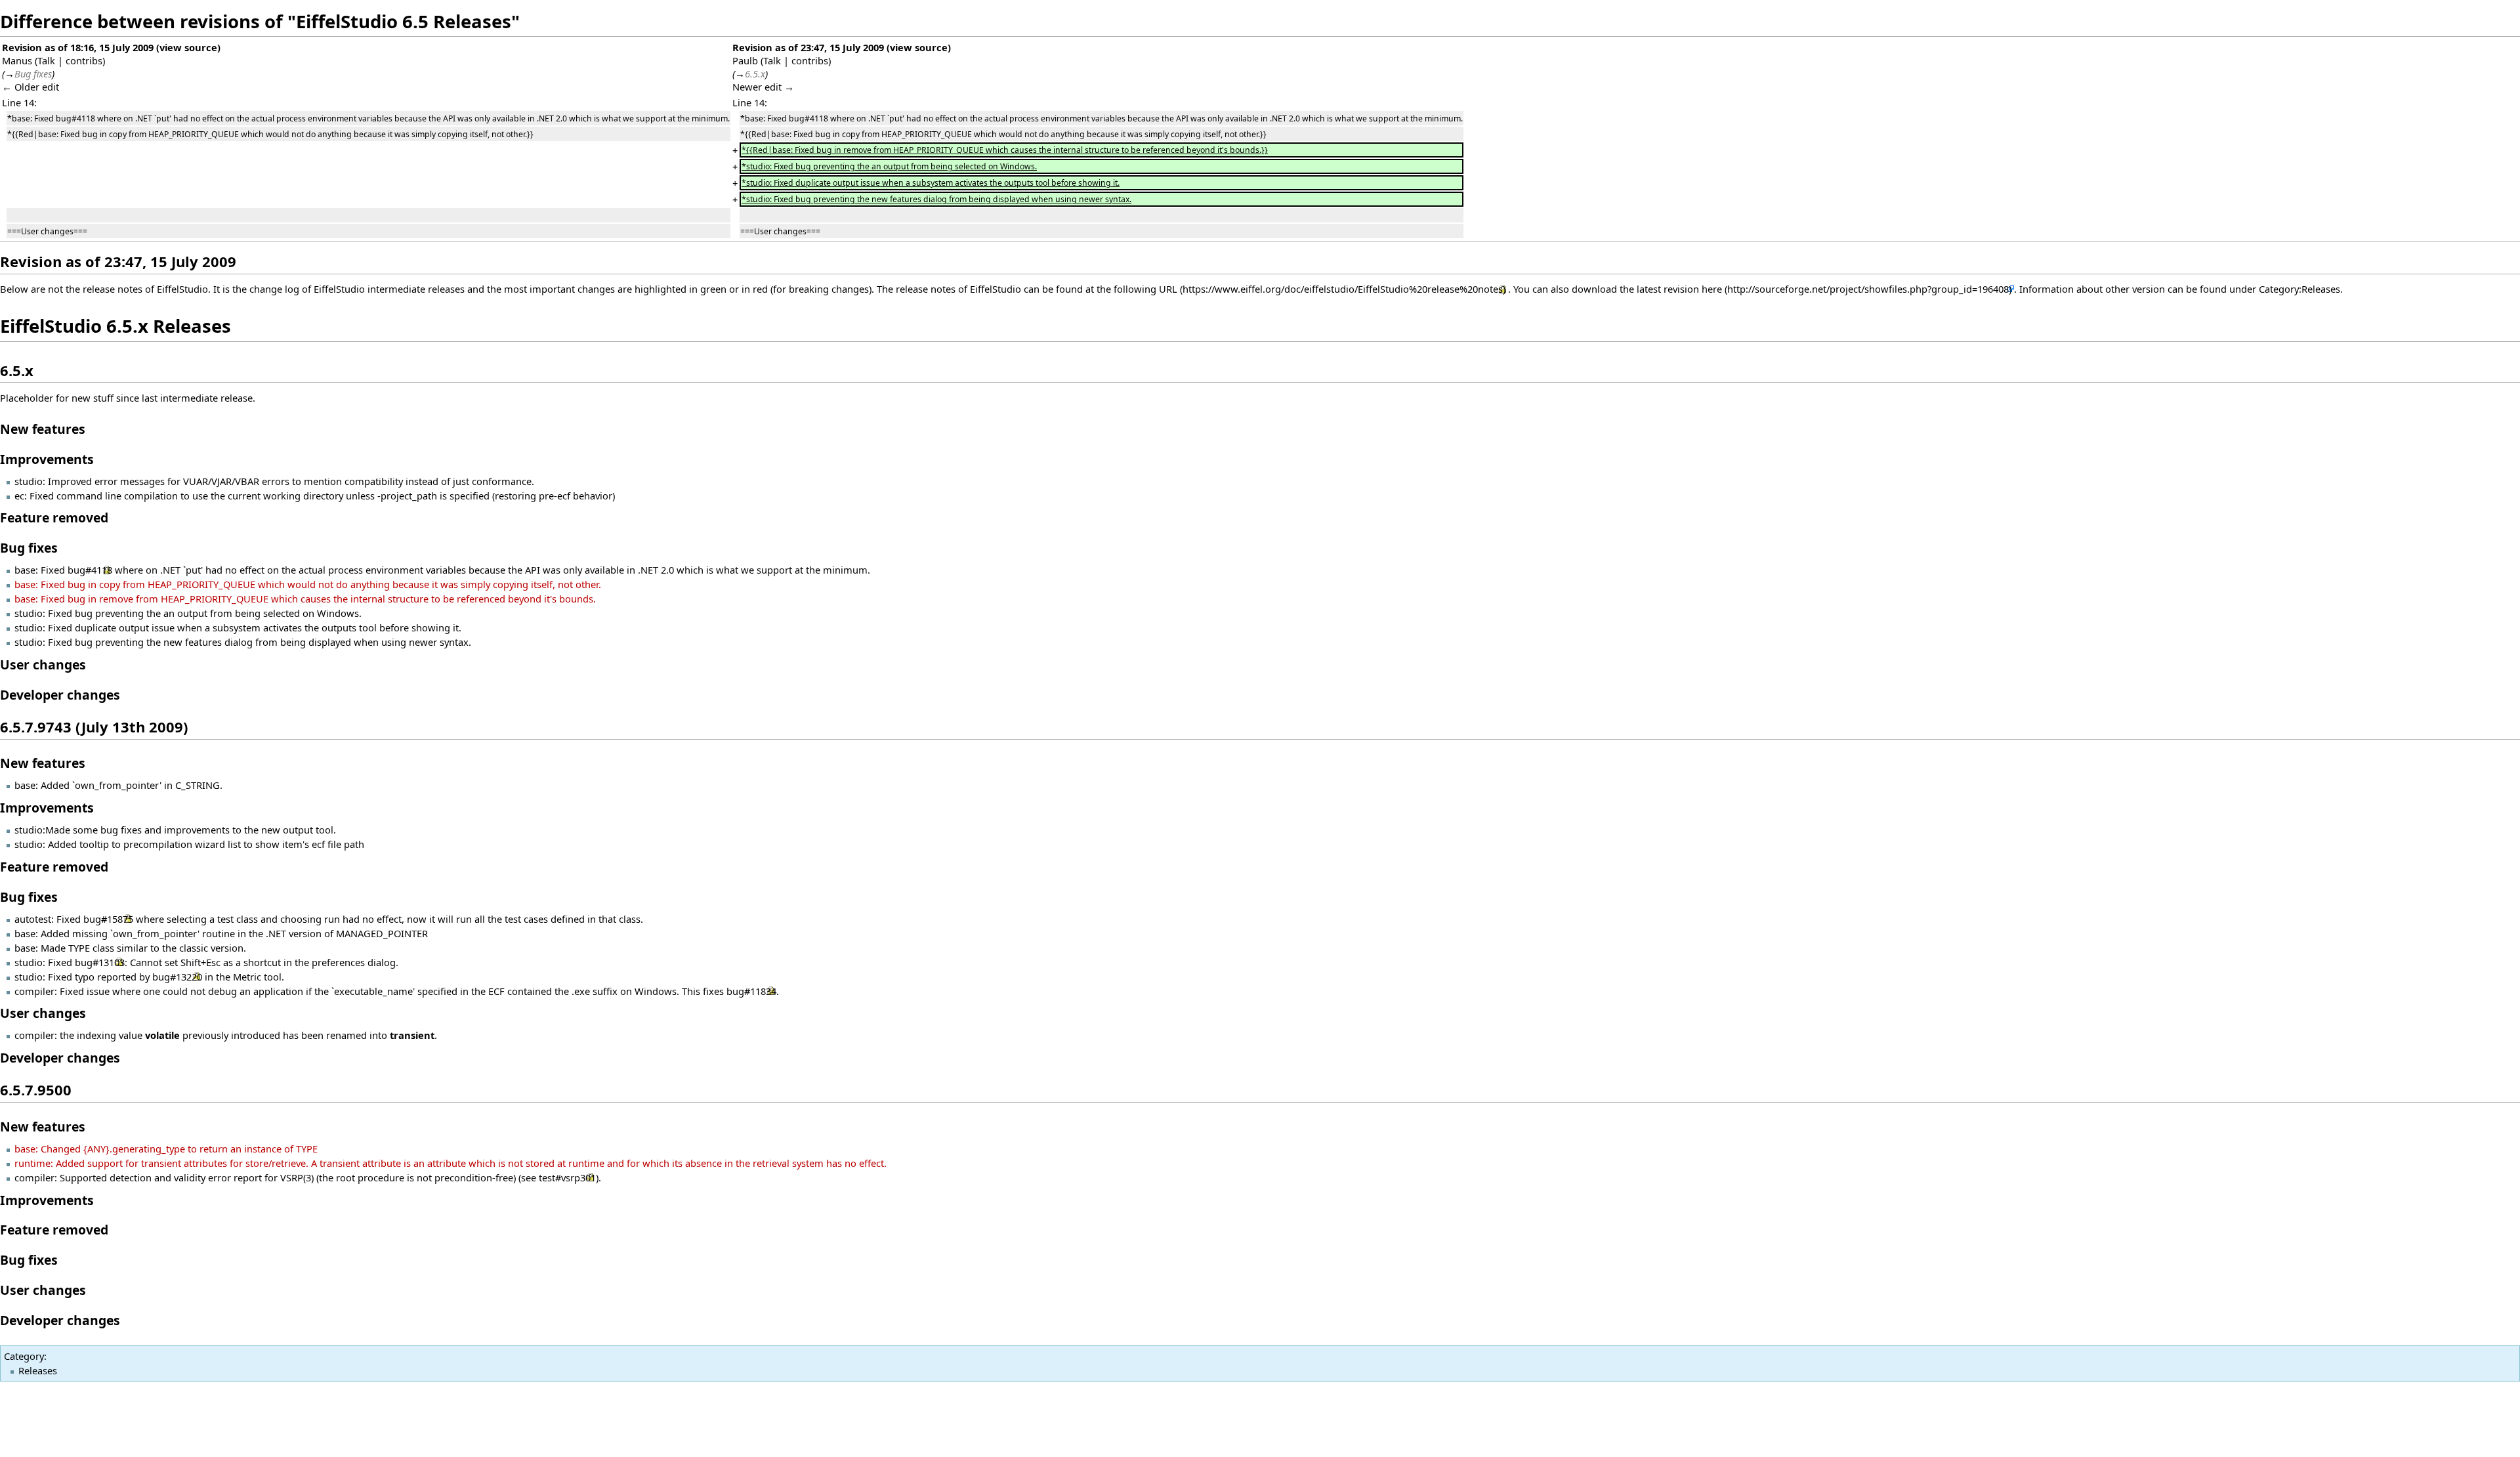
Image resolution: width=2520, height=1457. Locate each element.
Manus (17, 60)
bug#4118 (90, 570)
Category (24, 1356)
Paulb (745, 60)
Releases (38, 1370)
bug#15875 (108, 919)
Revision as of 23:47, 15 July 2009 (808, 47)
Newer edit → (763, 87)
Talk (46, 60)
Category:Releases (2299, 289)
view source (188, 47)
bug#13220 (177, 977)
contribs (84, 60)
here (1712, 289)
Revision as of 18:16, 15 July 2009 (78, 47)
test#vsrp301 (567, 1177)
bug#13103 (100, 962)
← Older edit (31, 87)
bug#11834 (751, 991)
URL (1168, 289)
